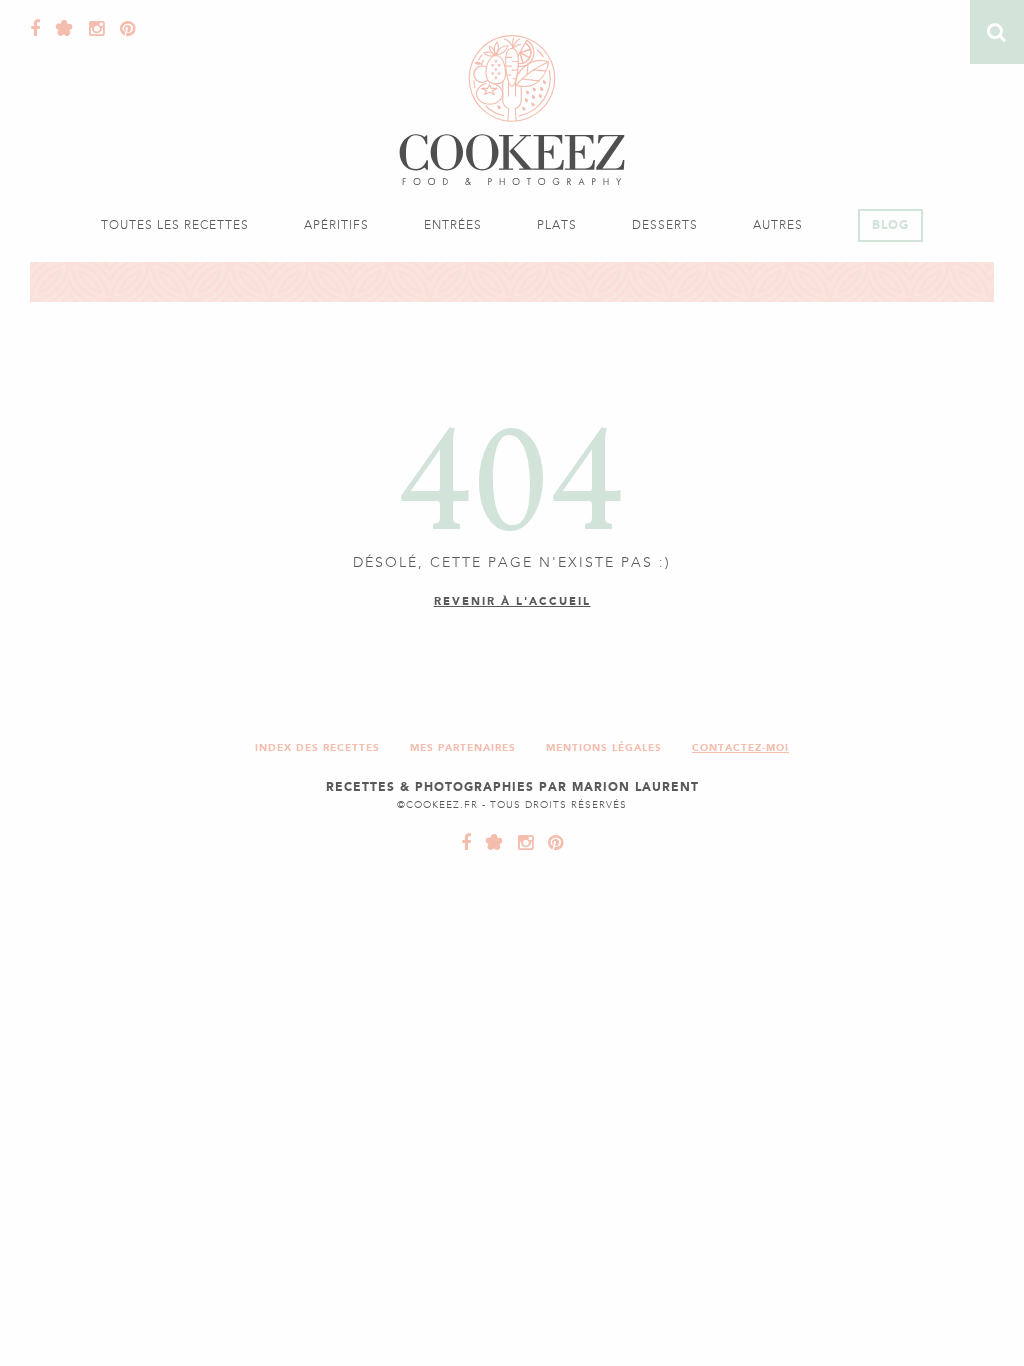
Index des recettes (317, 747)
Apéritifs (336, 225)
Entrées (453, 225)
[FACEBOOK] (466, 843)
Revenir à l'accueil (512, 601)
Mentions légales (604, 747)
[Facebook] (35, 29)
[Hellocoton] (60, 29)
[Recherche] (997, 32)
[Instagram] (92, 29)
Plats (557, 225)
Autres (778, 225)
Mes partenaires (463, 747)
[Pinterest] (123, 29)
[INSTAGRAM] (521, 843)
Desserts (665, 225)
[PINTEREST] (551, 843)
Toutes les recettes (175, 225)
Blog (890, 225)
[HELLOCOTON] (490, 843)
